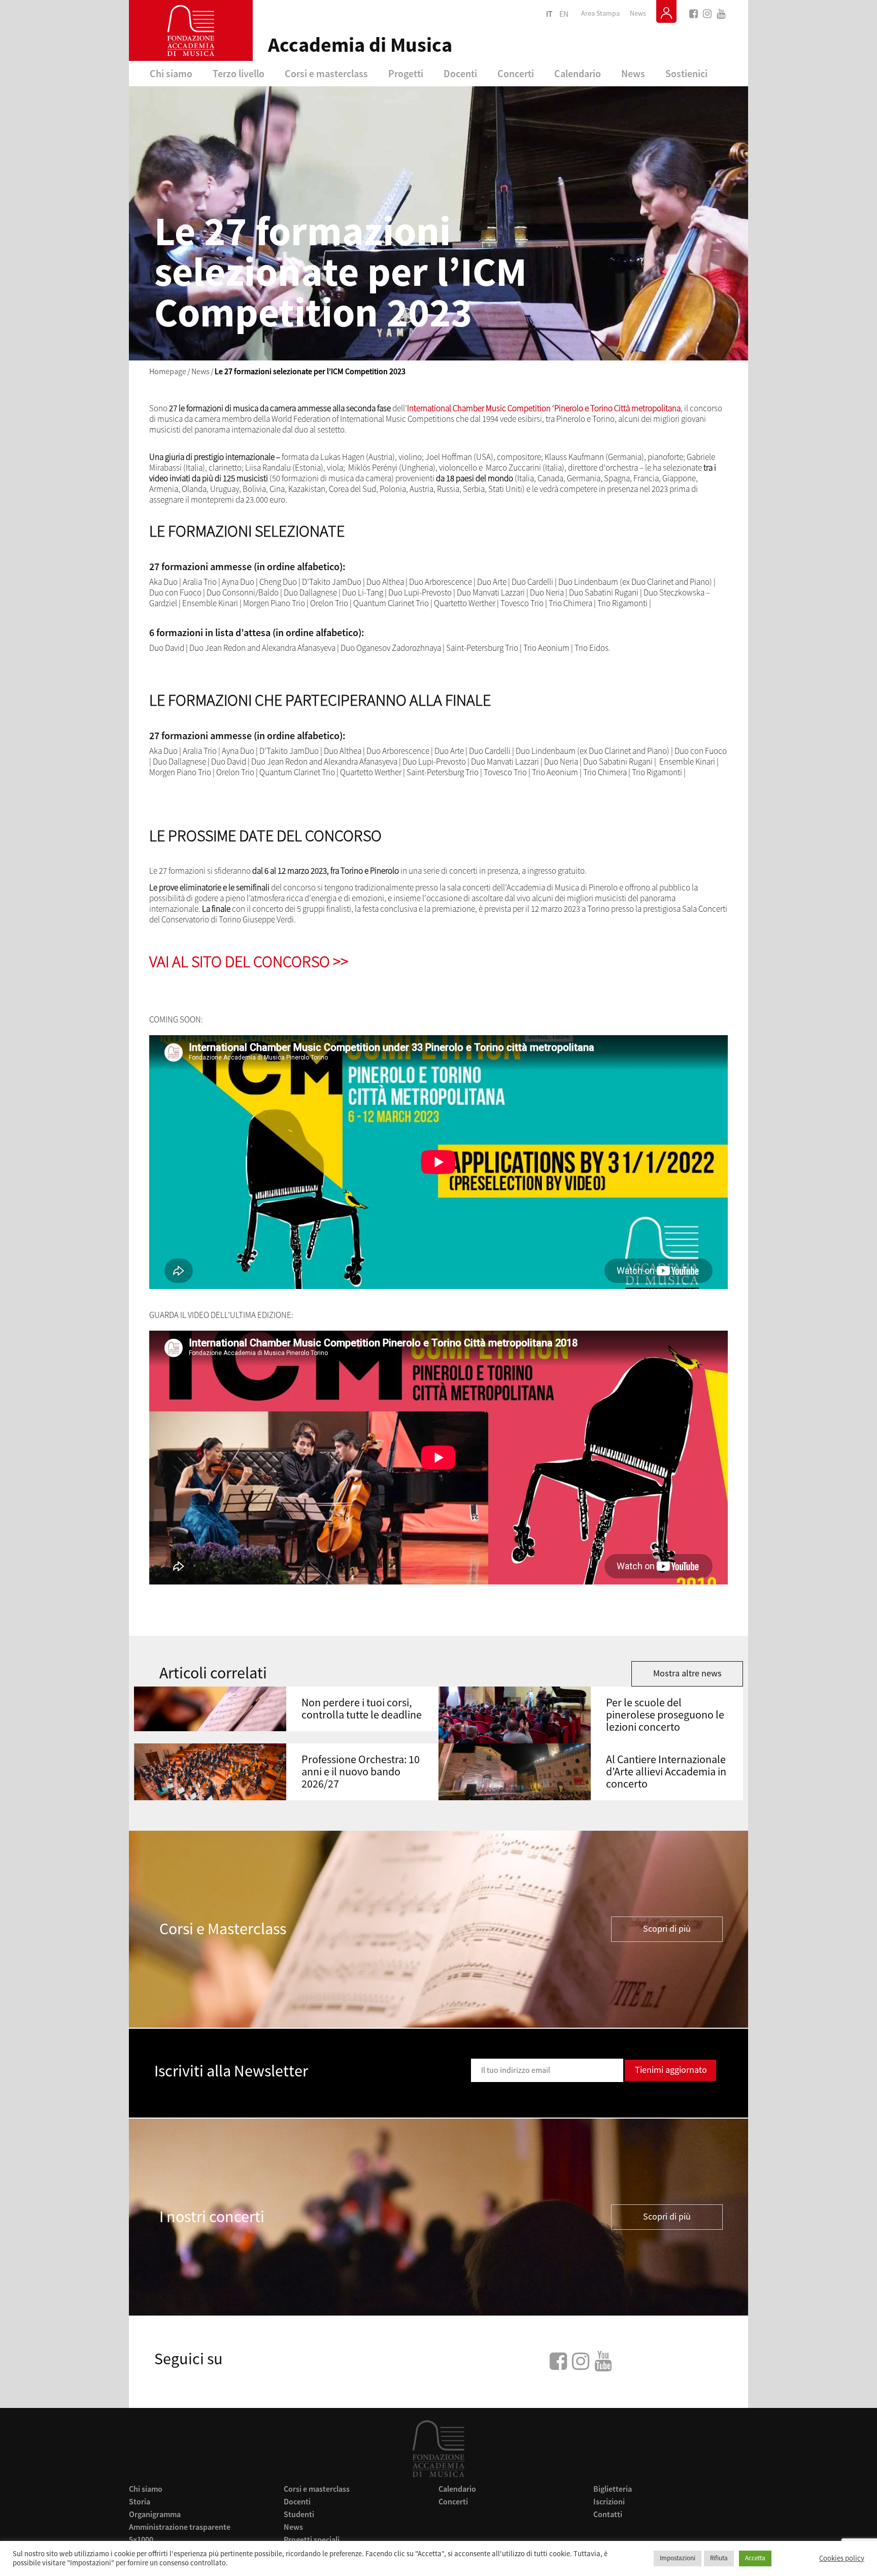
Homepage (168, 372)
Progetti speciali (312, 2539)
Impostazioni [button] (678, 2558)
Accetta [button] (755, 2558)
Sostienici (686, 73)
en (564, 14)
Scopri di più (667, 1929)
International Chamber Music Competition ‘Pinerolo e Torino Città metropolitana (544, 408)
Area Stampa (600, 14)
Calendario (578, 73)
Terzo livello (239, 73)
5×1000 (141, 2539)
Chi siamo (171, 73)
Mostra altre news (687, 1674)
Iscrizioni (609, 2501)
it (549, 14)
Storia (140, 2501)
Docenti (460, 73)
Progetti (406, 73)
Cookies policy (842, 2559)
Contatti (608, 2514)
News (638, 14)
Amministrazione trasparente (180, 2527)
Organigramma (155, 2514)
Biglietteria (613, 2489)
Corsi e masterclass (326, 73)
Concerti (516, 73)
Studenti (299, 2514)
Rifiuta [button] (719, 2558)
